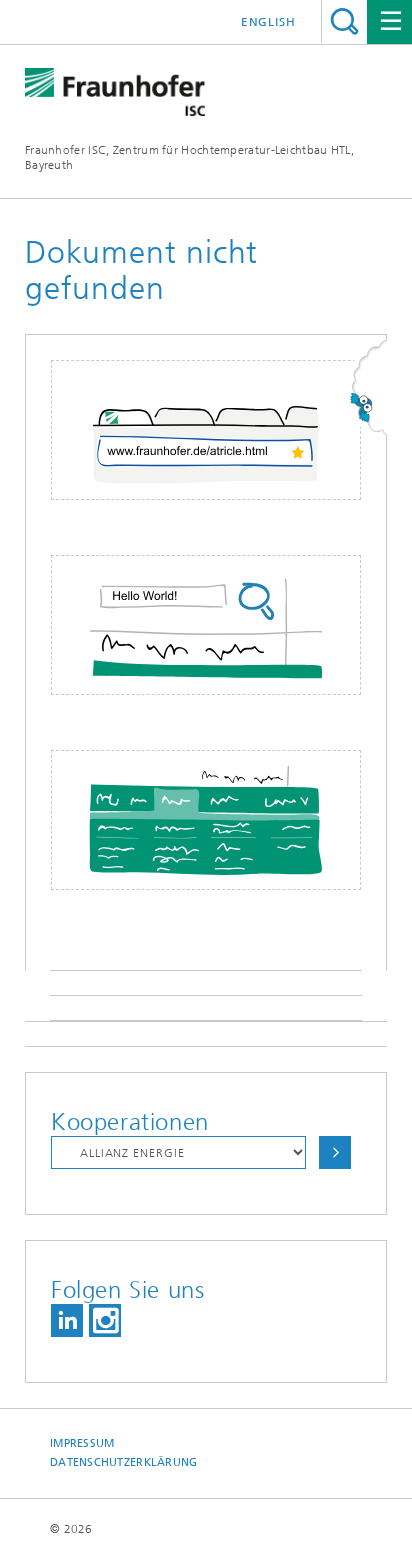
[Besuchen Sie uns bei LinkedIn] (67, 1320)
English (268, 22)
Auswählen (335, 1152)
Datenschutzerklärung (124, 1462)
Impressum (82, 1443)
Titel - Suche (344, 21)
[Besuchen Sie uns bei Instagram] (105, 1320)
